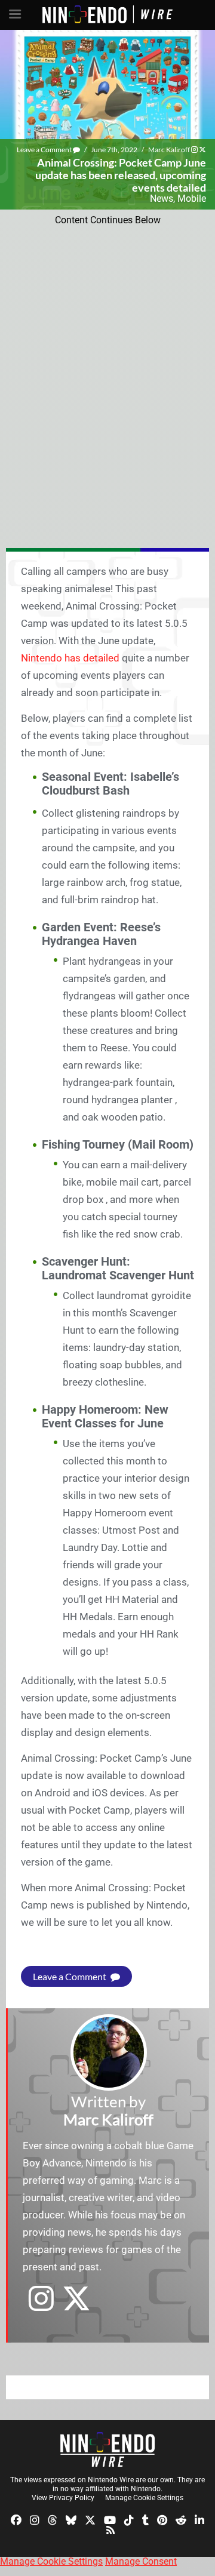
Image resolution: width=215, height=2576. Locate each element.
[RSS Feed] (110, 2530)
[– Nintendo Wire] (107, 2449)
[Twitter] (90, 2519)
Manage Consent (141, 2561)
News (162, 198)
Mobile (192, 198)
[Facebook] (16, 2519)
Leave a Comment (45, 150)
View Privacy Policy (63, 2498)
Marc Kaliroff (169, 150)
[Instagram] (35, 2519)
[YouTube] (110, 2519)
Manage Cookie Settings (144, 2498)
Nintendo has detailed (70, 658)
